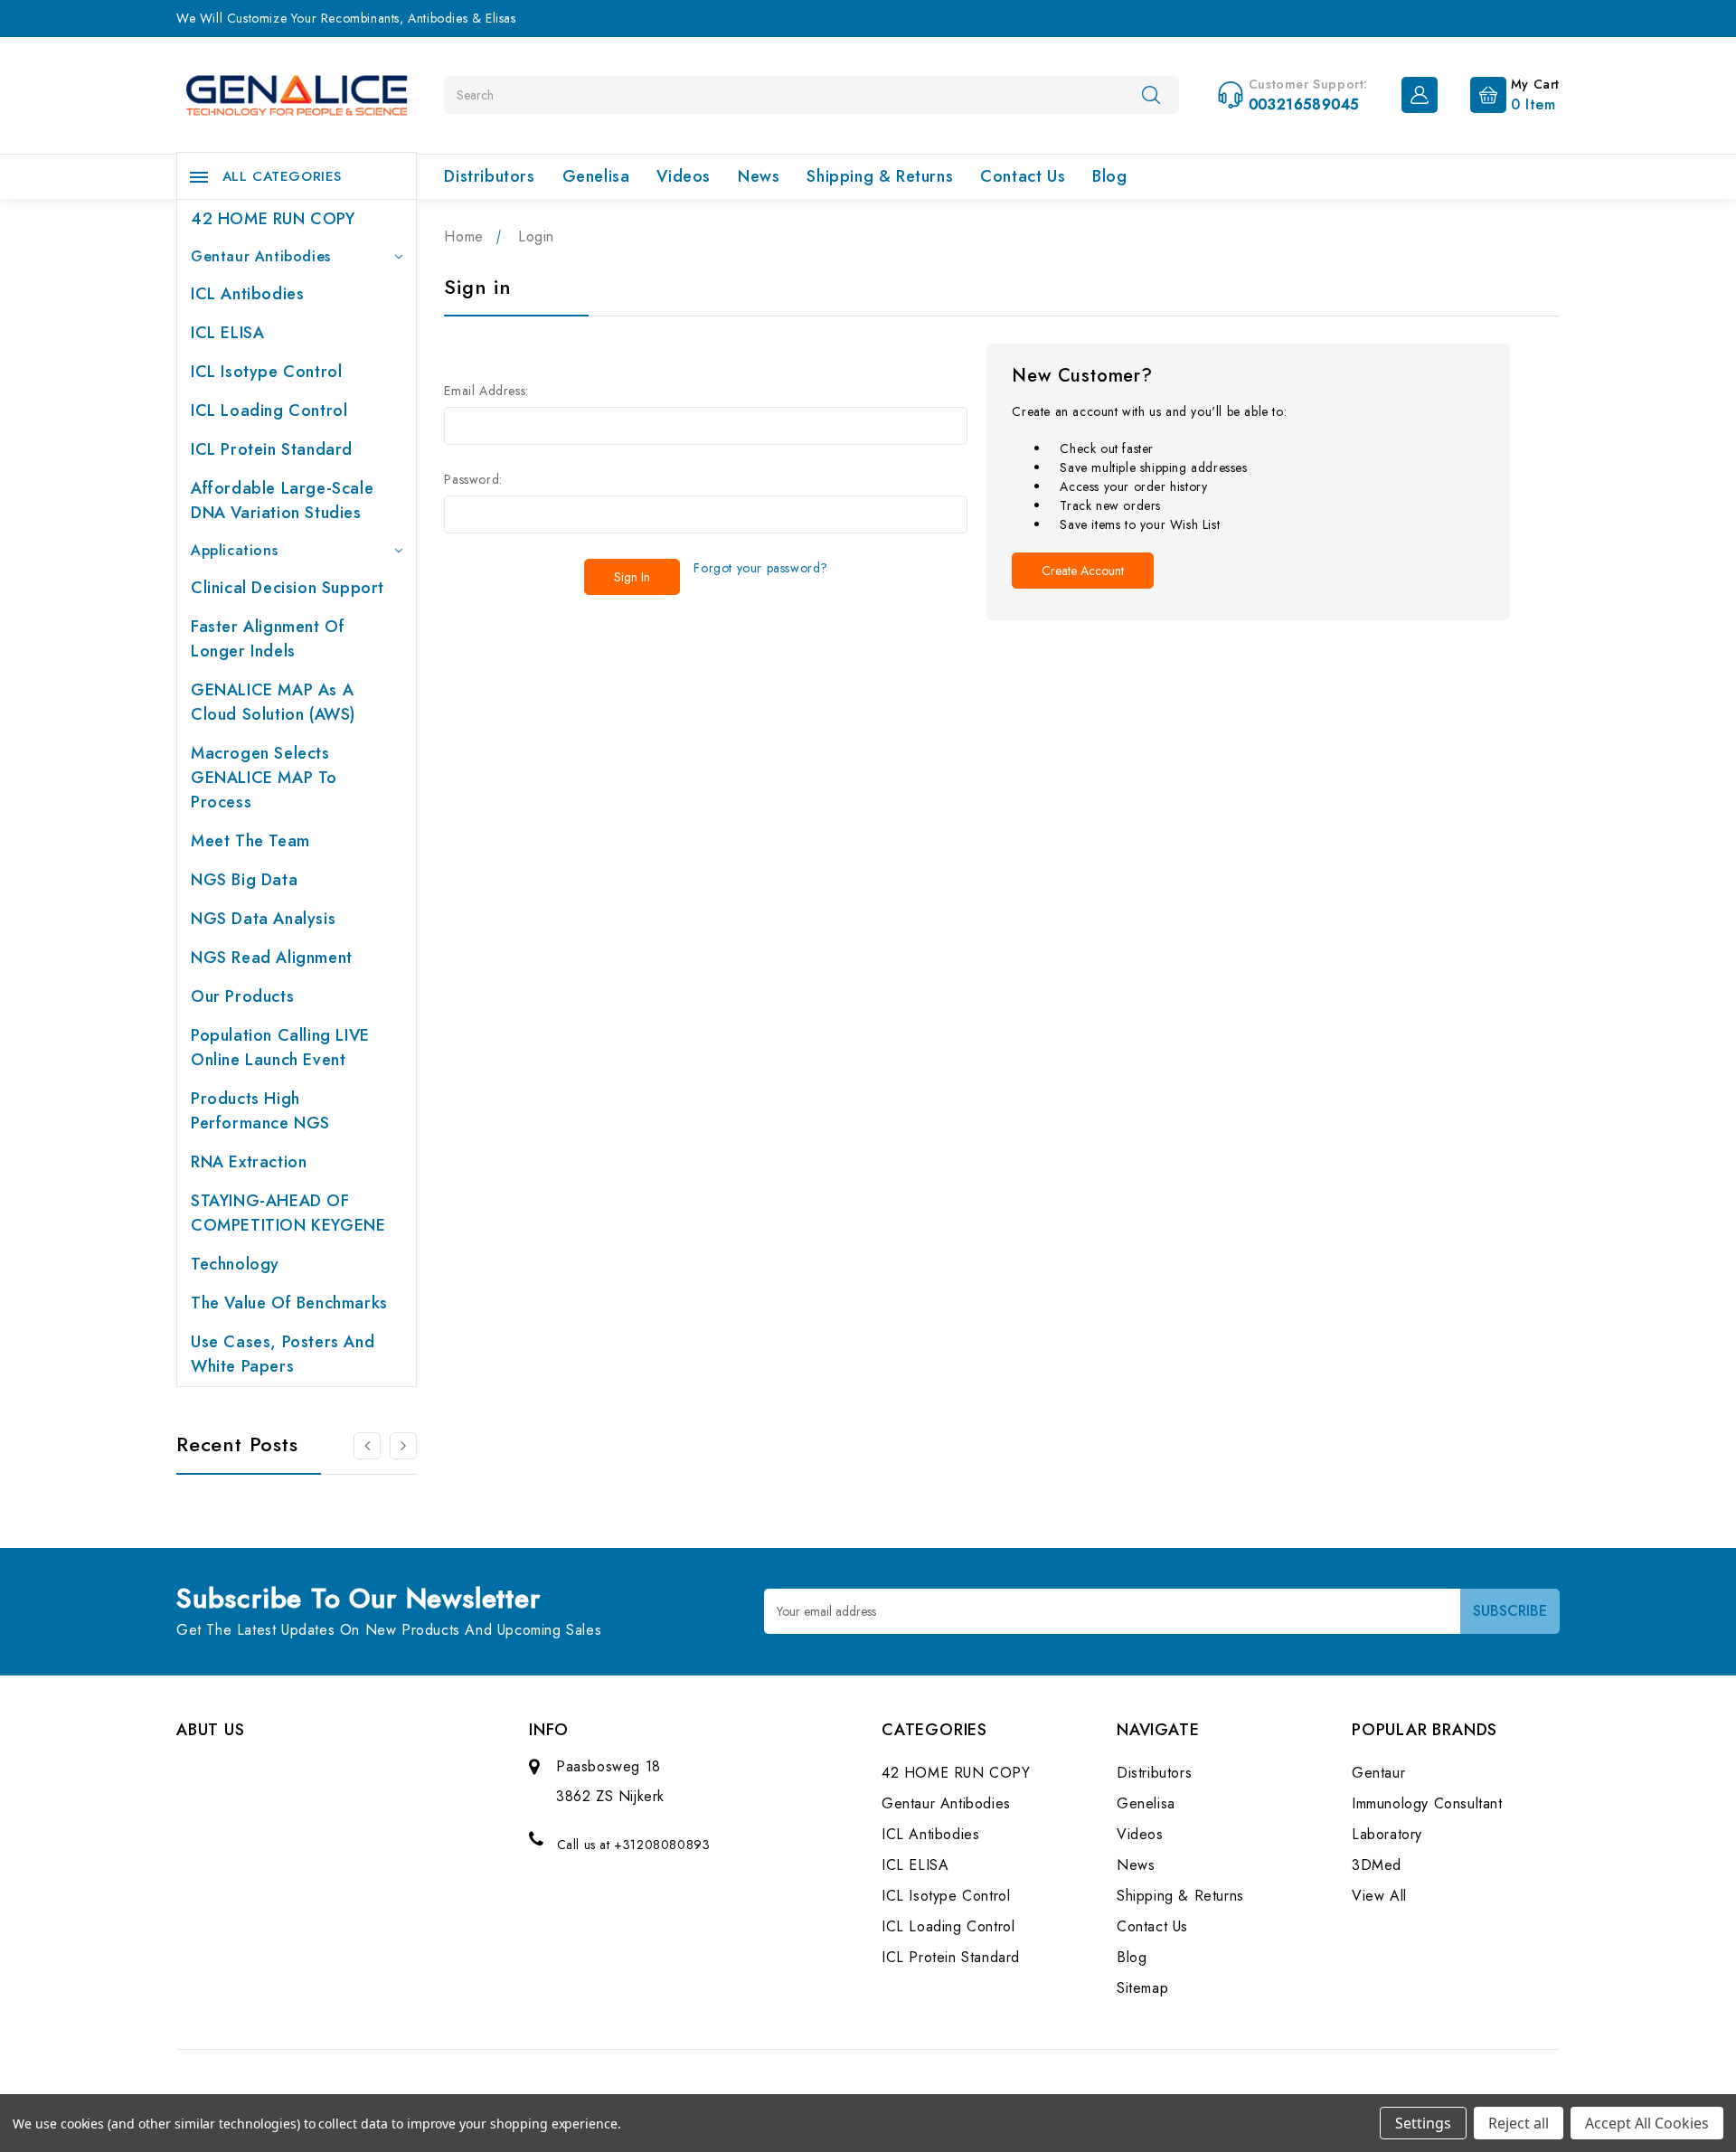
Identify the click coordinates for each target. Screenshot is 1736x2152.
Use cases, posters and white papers (283, 1354)
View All (1379, 1896)
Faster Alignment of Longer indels (268, 639)
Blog (1109, 176)
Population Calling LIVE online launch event (280, 1048)
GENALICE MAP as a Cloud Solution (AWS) (273, 702)
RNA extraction (249, 1162)
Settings (1423, 2123)
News (759, 176)
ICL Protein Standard (272, 449)
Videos (684, 176)
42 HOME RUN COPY (273, 219)
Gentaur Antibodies (261, 256)
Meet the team (250, 841)
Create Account (1083, 571)
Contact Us (1023, 176)
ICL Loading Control (269, 411)
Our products (242, 996)
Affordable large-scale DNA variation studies (282, 500)
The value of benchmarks (289, 1303)
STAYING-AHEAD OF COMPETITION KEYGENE (288, 1213)
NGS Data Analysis (263, 919)
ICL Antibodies (247, 294)
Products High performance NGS (260, 1111)
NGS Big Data (244, 880)
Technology (235, 1264)
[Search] (1151, 94)
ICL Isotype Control (266, 372)
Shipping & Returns (880, 176)
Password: (473, 479)
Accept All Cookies (1647, 2123)
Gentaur (1378, 1773)
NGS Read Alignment (272, 958)
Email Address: (486, 391)
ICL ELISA (227, 333)
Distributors (489, 176)
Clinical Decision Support (288, 588)
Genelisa (596, 176)
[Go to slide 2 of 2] (367, 1446)
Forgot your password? (761, 568)
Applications (234, 550)
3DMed (1377, 1865)
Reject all (1519, 2123)
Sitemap (1142, 1988)
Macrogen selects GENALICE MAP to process (264, 778)
